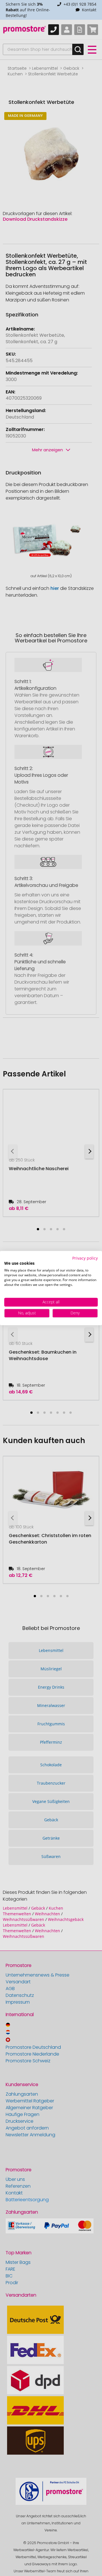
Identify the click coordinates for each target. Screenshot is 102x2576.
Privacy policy (85, 1258)
